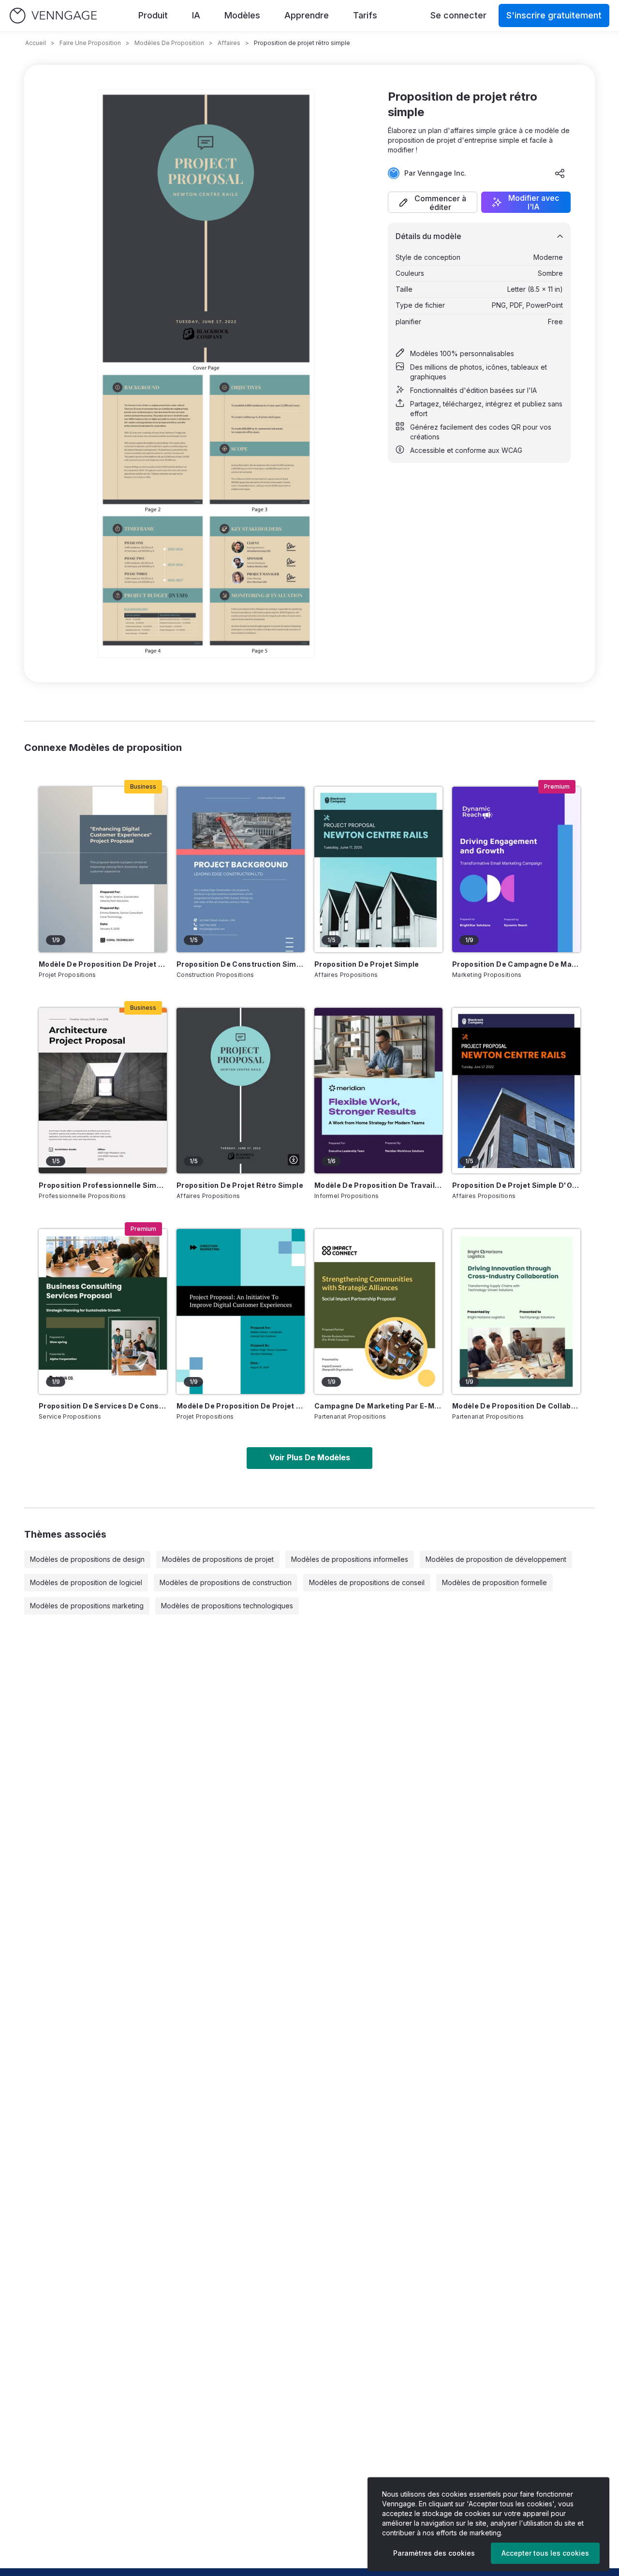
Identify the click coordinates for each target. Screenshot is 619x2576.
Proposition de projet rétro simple (240, 1185)
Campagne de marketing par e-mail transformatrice (378, 1406)
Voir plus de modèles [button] (310, 1457)
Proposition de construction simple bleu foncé (241, 964)
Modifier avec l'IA (534, 202)
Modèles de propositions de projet (218, 1559)
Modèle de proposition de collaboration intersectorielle (516, 1406)
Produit (153, 15)
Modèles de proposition (169, 43)
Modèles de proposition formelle (494, 1582)
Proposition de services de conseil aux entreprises (103, 1406)
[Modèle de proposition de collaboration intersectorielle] (516, 1312)
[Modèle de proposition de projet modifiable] (241, 1312)
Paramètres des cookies (434, 2553)
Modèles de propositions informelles (350, 1559)
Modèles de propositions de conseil (367, 1582)
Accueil (36, 43)
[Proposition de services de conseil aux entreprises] (103, 1312)
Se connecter (458, 15)
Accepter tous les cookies (545, 2553)
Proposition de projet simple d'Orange (516, 1185)
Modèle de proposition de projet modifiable (241, 1406)
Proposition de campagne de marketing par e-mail (516, 964)
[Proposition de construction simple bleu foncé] (241, 869)
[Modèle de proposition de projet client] (103, 869)
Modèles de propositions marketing (87, 1606)
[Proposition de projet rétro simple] (241, 1091)
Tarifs (365, 15)
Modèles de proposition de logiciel (86, 1582)
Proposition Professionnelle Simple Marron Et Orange (103, 1185)
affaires (229, 43)
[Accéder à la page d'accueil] (53, 16)
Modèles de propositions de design (87, 1559)
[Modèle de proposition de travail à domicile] (378, 1091)
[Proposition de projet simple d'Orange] (516, 1091)
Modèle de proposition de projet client (103, 964)
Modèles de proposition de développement (496, 1559)
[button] (433, 202)
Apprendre (307, 15)
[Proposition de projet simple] (378, 869)
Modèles (242, 15)
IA (196, 15)
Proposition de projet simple (367, 964)
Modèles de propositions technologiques (227, 1606)
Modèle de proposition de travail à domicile (378, 1185)
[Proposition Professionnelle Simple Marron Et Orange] (103, 1091)
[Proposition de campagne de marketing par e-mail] (516, 869)
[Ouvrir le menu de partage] (560, 173)
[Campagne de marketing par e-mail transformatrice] (378, 1312)
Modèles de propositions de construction (226, 1582)
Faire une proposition (90, 43)
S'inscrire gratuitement (554, 15)
